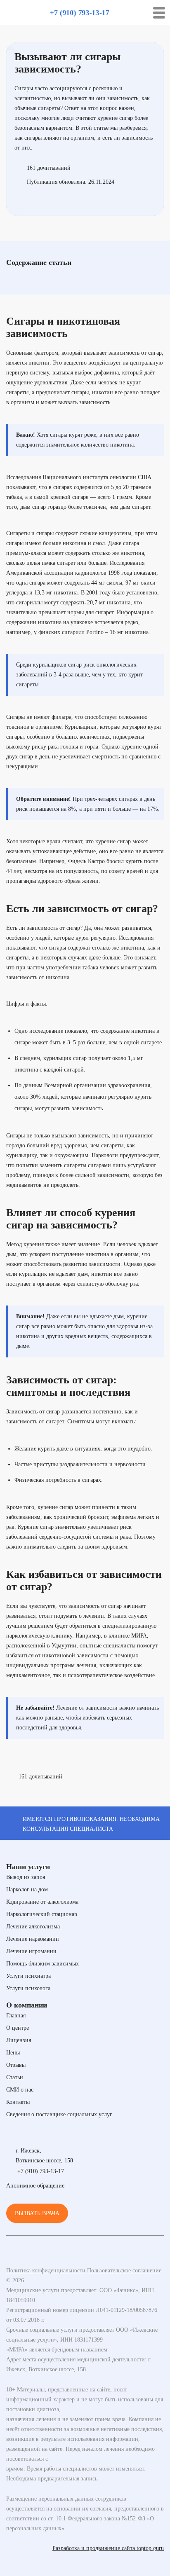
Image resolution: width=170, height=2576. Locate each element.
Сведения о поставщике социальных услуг (59, 2114)
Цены (13, 2053)
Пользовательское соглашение (124, 2271)
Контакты (18, 2102)
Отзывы (16, 2065)
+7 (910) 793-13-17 (80, 13)
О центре (18, 2028)
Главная (16, 2016)
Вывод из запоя (26, 1877)
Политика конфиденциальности (46, 2271)
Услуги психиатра (28, 1976)
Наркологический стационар (42, 1914)
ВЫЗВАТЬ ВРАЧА (37, 2213)
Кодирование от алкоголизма (42, 1902)
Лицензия (19, 2040)
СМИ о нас (20, 2090)
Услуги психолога (28, 1988)
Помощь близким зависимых (42, 1964)
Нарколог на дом (27, 1889)
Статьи (15, 2077)
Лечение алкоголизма (33, 1927)
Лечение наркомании (33, 1939)
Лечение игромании (31, 1951)
